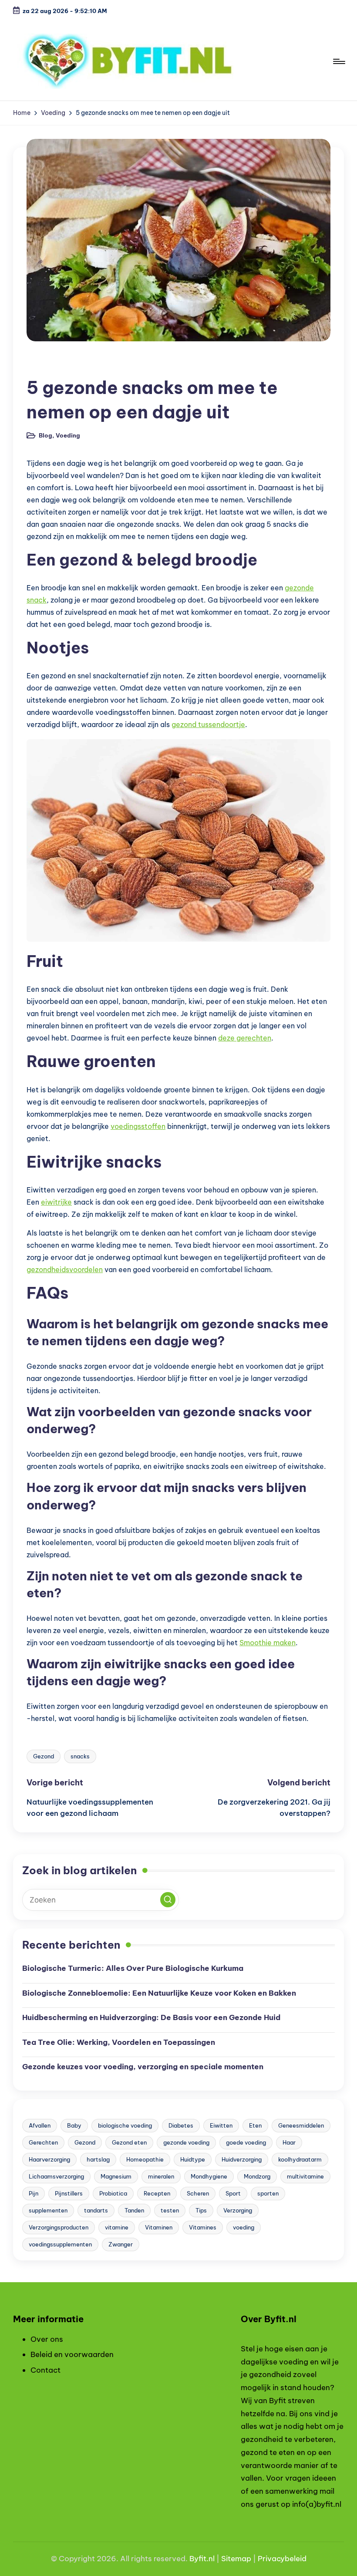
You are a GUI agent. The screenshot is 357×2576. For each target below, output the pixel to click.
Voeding (74, 365)
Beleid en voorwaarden (72, 2354)
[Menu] (338, 61)
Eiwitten (221, 2125)
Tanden (134, 2210)
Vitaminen (159, 2227)
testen (170, 2210)
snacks (80, 1756)
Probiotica (113, 2193)
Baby (74, 2125)
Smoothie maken (268, 1643)
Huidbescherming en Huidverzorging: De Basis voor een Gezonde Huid (151, 2017)
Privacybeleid (282, 2559)
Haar (289, 2142)
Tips (201, 2210)
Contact (45, 2370)
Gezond (44, 1756)
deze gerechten (245, 1038)
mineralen (161, 2176)
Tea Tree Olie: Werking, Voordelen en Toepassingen (119, 2042)
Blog (40, 365)
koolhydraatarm (300, 2159)
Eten (255, 2125)
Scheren (198, 2193)
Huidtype (193, 2159)
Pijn (34, 2193)
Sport (233, 2193)
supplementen (48, 2210)
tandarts (96, 2210)
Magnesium (116, 2176)
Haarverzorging (49, 2159)
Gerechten (43, 2142)
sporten (268, 2193)
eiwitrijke (56, 1202)
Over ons (47, 2339)
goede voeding (246, 2142)
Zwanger (121, 2244)
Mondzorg (257, 2176)
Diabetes (181, 2125)
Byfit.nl (202, 2559)
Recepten (157, 2193)
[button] (168, 1900)
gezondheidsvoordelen (65, 1269)
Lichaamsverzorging (56, 2176)
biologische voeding (125, 2125)
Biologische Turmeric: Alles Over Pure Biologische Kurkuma (133, 1968)
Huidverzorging (242, 2159)
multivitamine (305, 2176)
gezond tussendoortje (208, 724)
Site (228, 2559)
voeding (244, 2227)
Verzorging (238, 2210)
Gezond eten (129, 2142)
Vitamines (203, 2227)
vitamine (117, 2227)
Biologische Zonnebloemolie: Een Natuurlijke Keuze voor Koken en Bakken (159, 1993)
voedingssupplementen (60, 2244)
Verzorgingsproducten (59, 2227)
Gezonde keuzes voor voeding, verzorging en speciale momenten (143, 2067)
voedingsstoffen (138, 1126)
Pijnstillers (69, 2193)
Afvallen (40, 2125)
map (243, 2559)
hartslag (98, 2159)
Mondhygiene (209, 2176)
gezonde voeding (186, 2142)
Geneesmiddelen (301, 2125)
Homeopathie (145, 2159)
